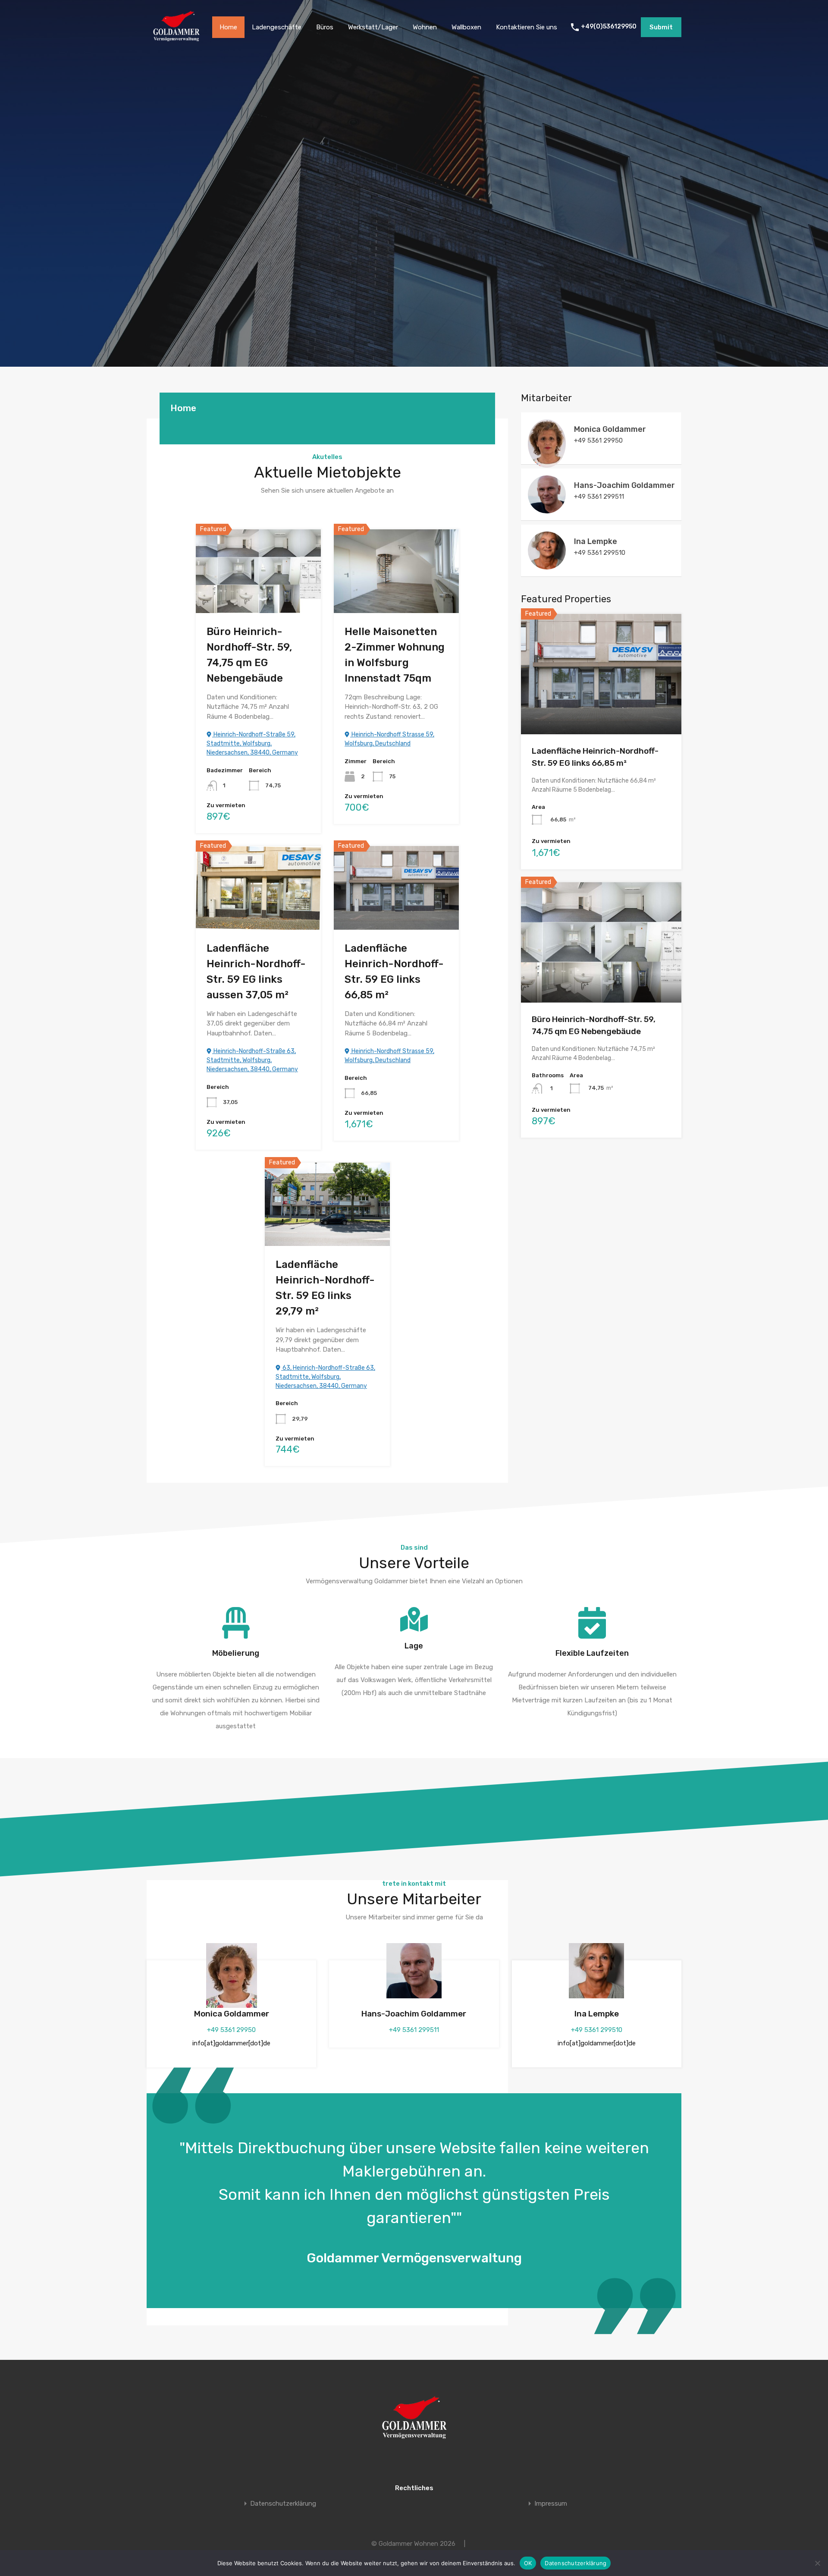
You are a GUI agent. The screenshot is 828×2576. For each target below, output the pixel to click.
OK (528, 2563)
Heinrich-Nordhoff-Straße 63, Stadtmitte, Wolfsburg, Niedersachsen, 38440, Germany (252, 1060)
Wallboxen (466, 27)
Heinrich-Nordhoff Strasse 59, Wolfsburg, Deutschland (389, 739)
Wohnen (425, 27)
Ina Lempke (597, 2014)
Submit (661, 27)
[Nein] (817, 2563)
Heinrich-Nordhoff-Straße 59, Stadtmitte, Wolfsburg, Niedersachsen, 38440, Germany (252, 744)
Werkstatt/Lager (373, 27)
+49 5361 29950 (231, 2030)
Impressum (551, 2504)
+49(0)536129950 (609, 27)
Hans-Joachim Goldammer (414, 2014)
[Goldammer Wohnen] (176, 41)
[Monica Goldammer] (547, 464)
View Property (601, 710)
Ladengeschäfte (277, 27)
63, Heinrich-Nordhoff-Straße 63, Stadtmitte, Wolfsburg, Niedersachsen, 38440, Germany (325, 1377)
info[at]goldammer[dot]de (231, 2043)
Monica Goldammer (232, 2014)
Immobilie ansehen (259, 595)
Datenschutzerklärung (283, 2504)
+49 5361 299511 (414, 2030)
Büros (325, 27)
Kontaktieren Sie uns (527, 27)
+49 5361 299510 (597, 2030)
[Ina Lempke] (547, 566)
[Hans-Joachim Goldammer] (547, 510)
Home (228, 27)
